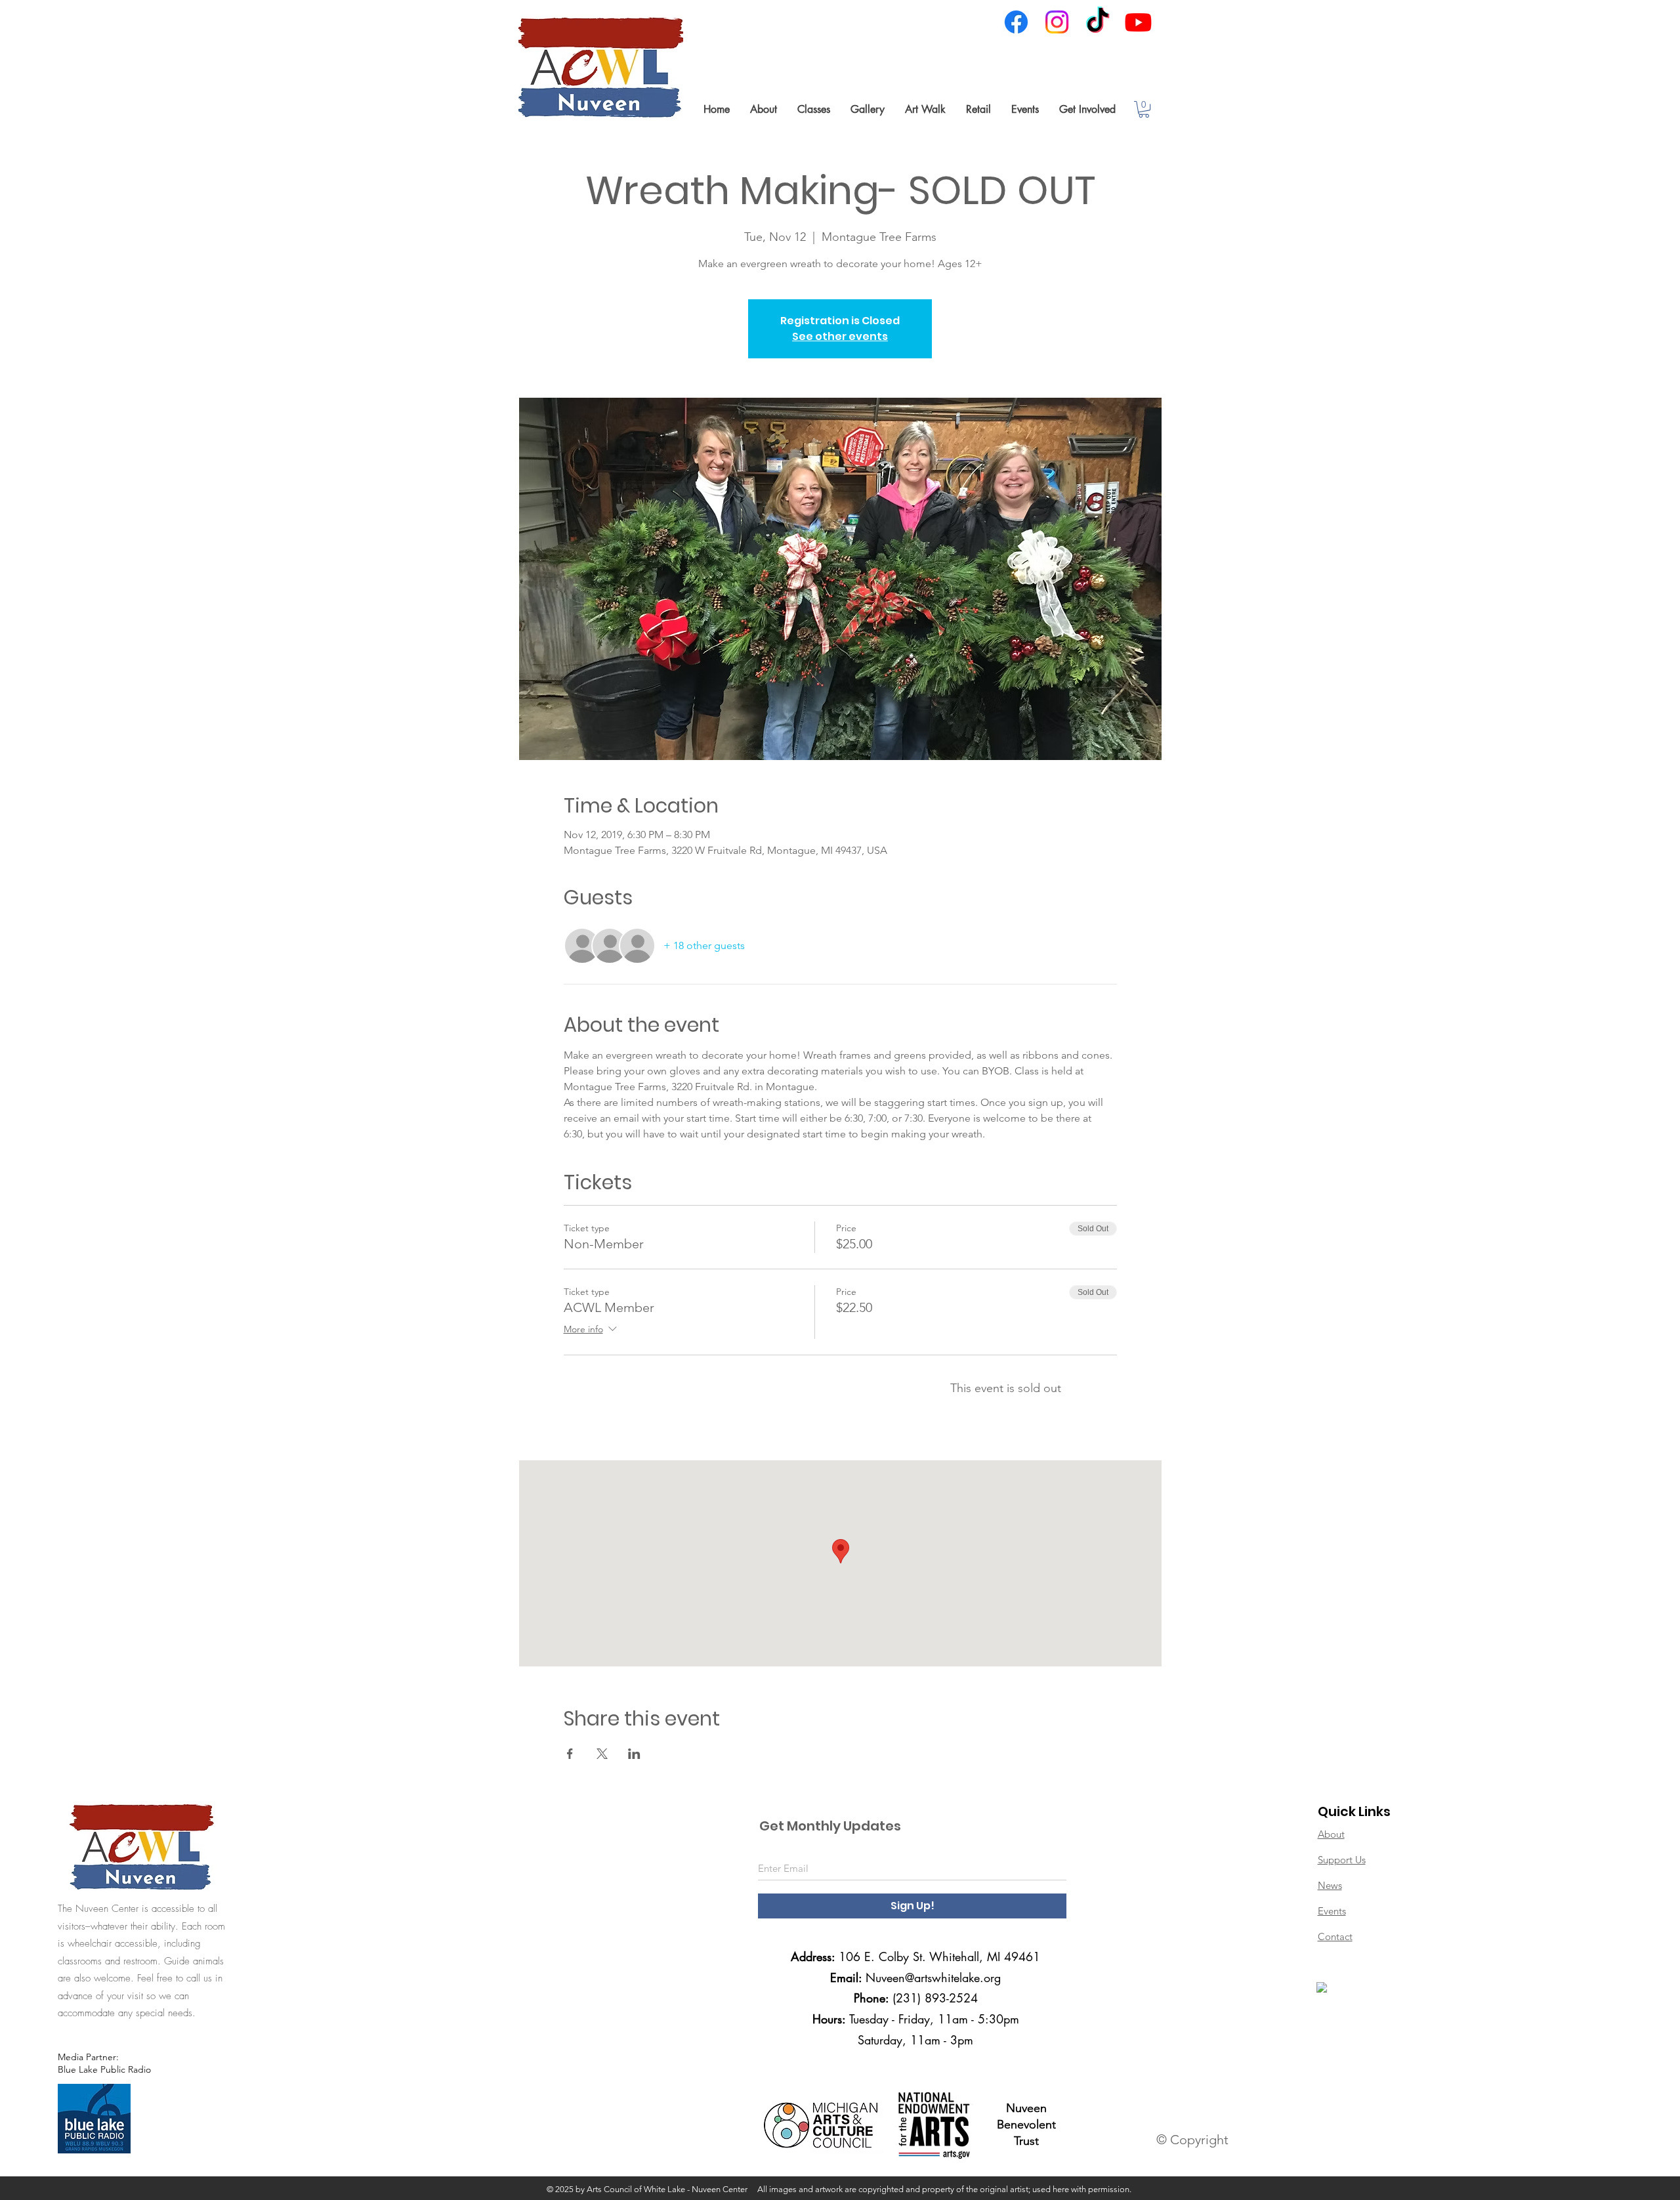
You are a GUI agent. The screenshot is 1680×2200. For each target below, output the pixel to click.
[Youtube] (1138, 22)
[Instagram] (1057, 22)
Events (1332, 1911)
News (1330, 1885)
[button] (763, 109)
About (1331, 1834)
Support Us (1342, 1860)
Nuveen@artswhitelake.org (933, 1978)
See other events (840, 336)
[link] (1144, 109)
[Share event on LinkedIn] (634, 1754)
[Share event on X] (602, 1754)
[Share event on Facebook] (570, 1754)
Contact (1335, 1936)
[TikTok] (1098, 22)
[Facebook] (1016, 22)
